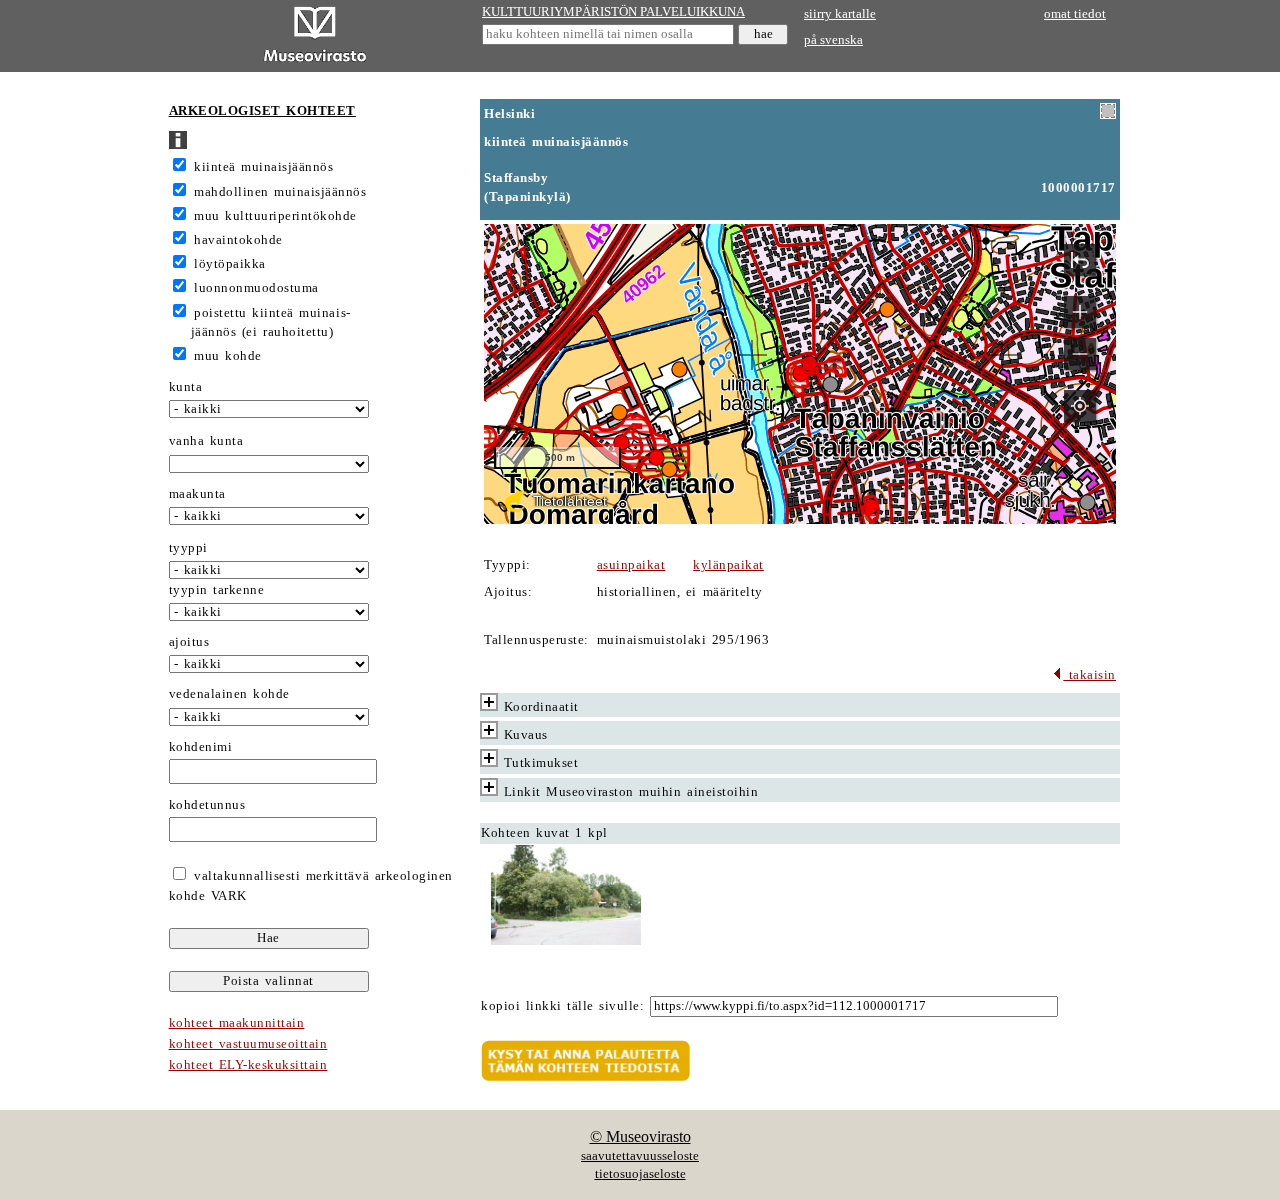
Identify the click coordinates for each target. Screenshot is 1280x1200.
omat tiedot (1075, 14)
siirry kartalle (840, 14)
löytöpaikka (230, 264)
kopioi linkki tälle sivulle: (562, 1006)
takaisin (1089, 675)
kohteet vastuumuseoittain (248, 1044)
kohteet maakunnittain (237, 1023)
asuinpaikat (631, 565)
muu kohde (228, 356)
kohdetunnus (207, 805)
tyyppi (188, 548)
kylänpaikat (728, 565)
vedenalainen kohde (229, 694)
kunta (186, 387)
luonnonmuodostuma (256, 288)
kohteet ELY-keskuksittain (248, 1065)
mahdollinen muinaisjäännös (280, 192)
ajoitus (189, 642)
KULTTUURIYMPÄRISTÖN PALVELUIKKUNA (613, 12)
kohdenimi (201, 747)
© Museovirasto (640, 1136)
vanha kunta (206, 441)
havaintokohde (238, 240)
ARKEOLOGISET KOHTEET (262, 111)
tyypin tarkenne (217, 590)
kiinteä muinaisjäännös (263, 167)
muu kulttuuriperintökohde (275, 216)
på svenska (833, 40)
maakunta (197, 494)
